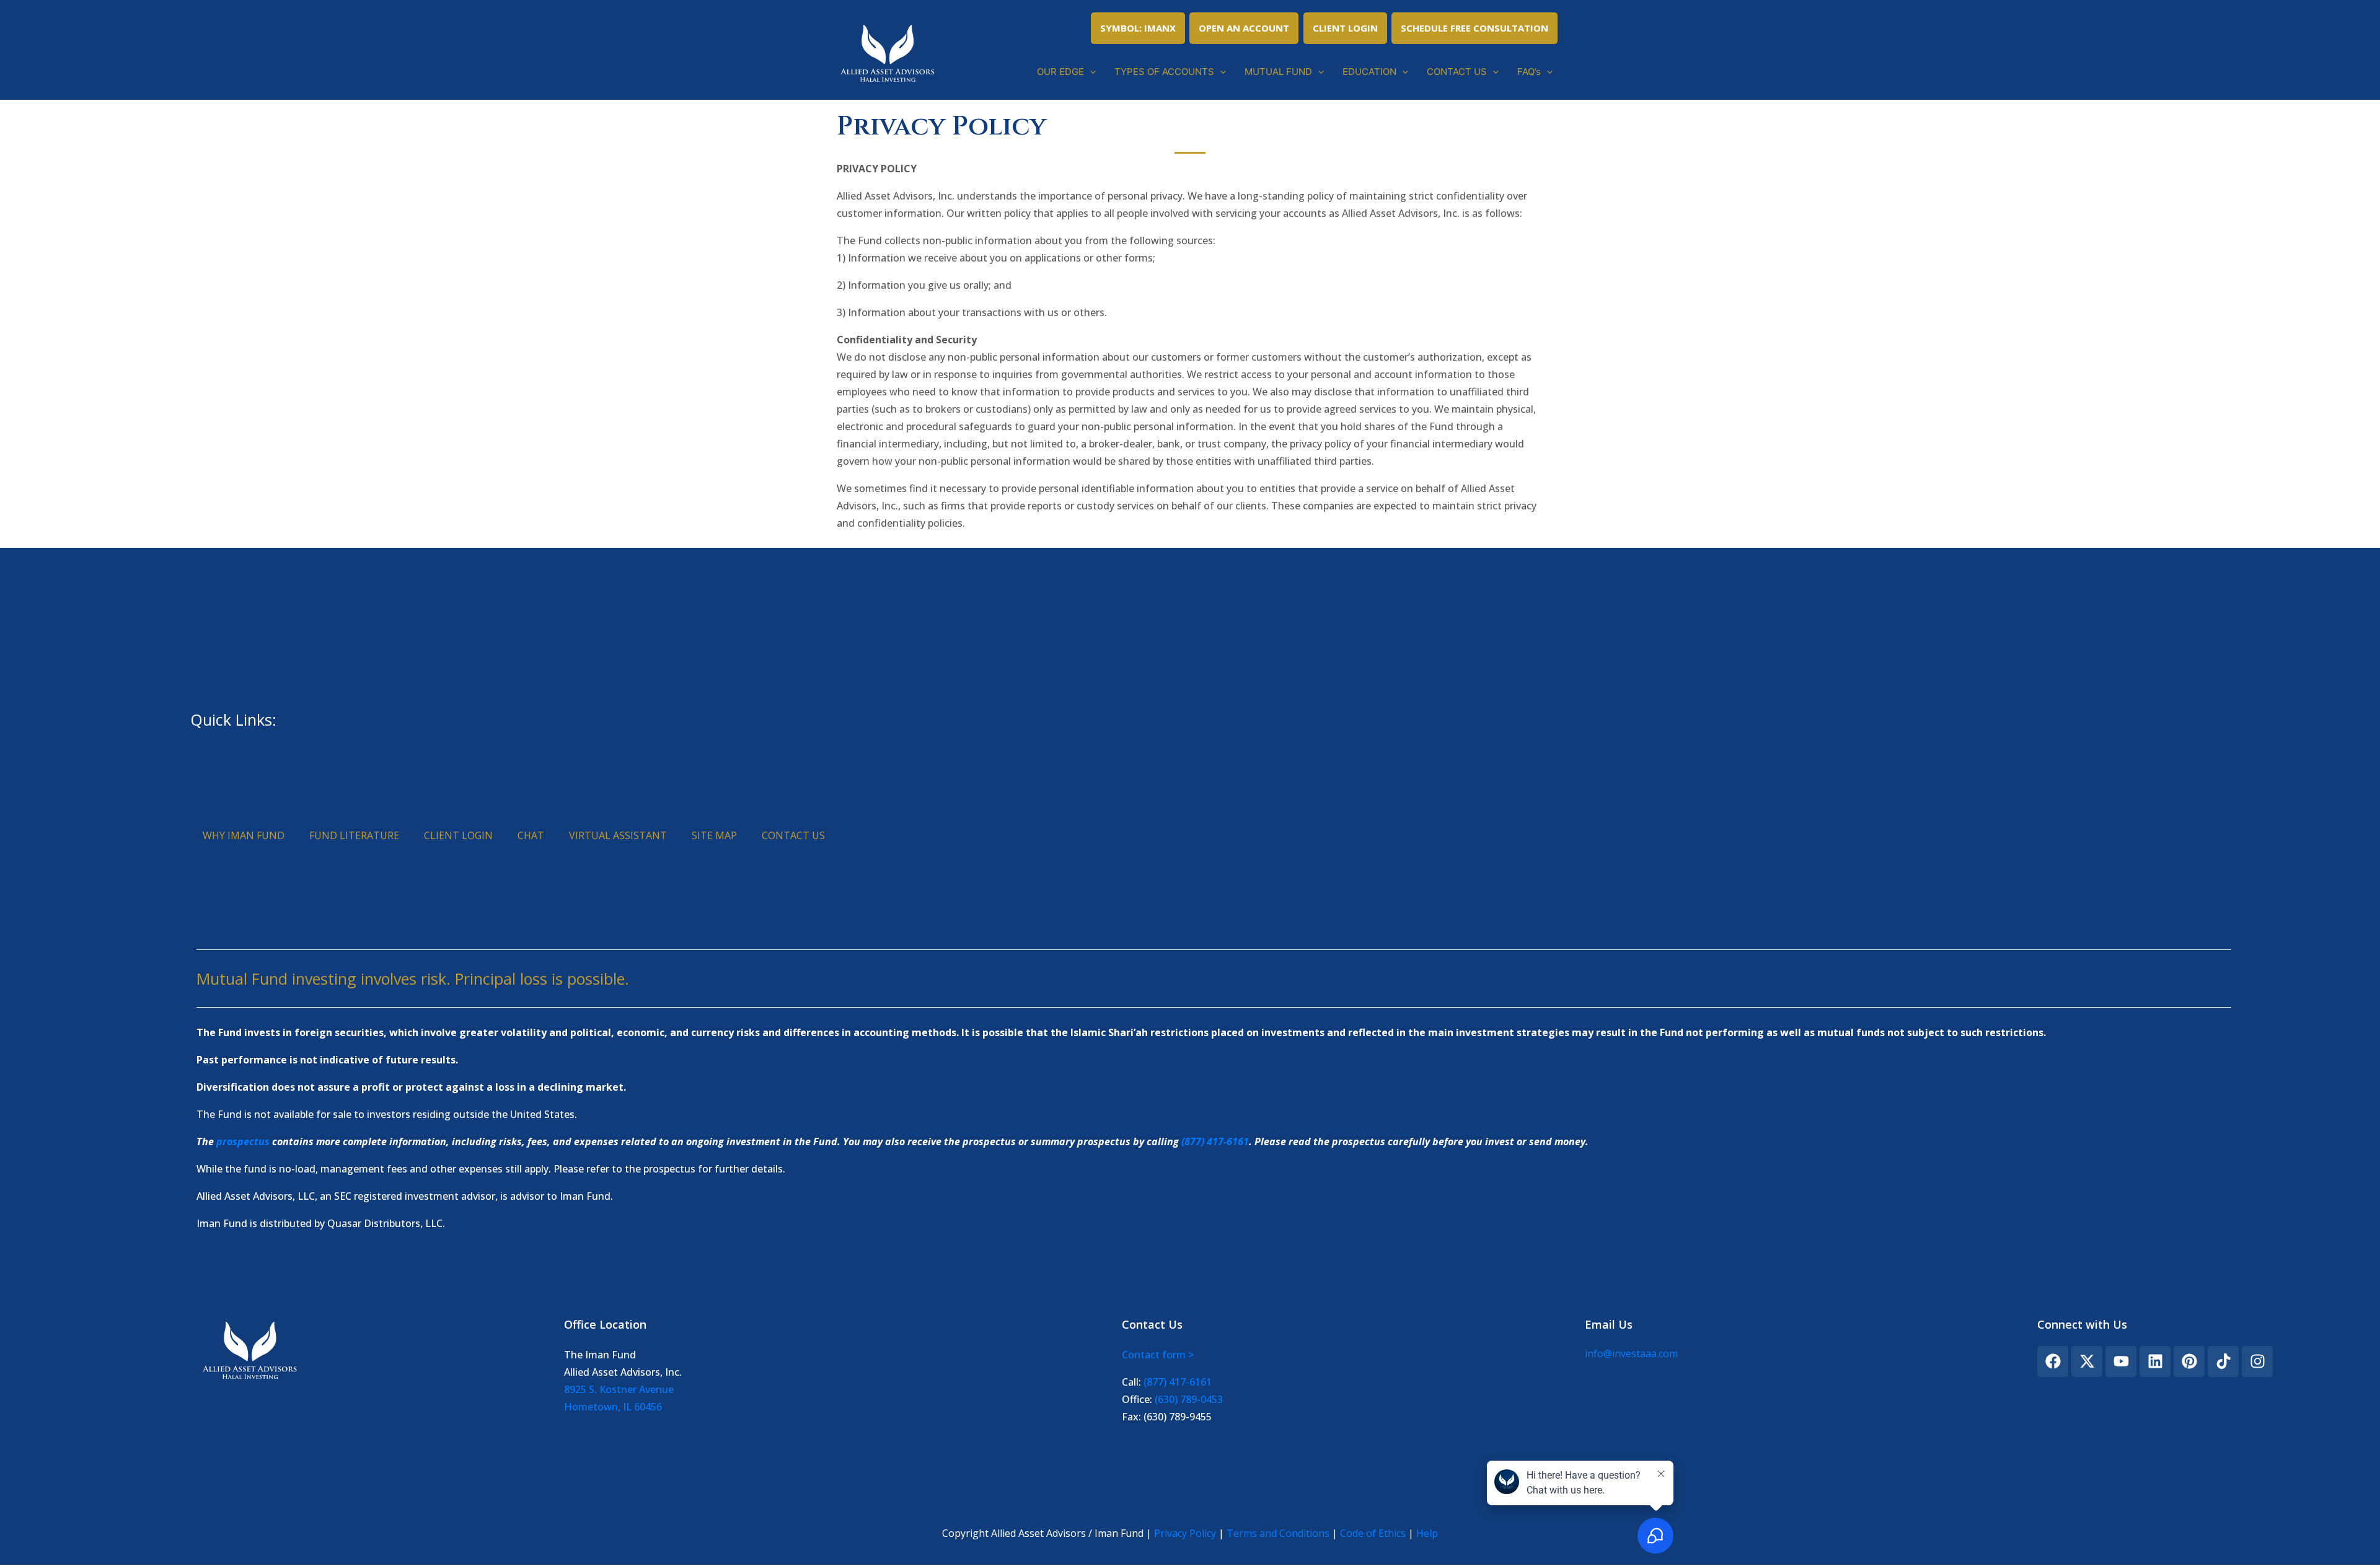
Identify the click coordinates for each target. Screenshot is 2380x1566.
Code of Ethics (1373, 1533)
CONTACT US (1457, 72)
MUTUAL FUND (1278, 72)
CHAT (531, 835)
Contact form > (1158, 1355)
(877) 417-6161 (1215, 1142)
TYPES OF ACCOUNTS (1164, 72)
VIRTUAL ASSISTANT (618, 835)
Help (1427, 1533)
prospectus (243, 1142)
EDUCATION (1369, 72)
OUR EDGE (1060, 72)
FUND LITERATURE (354, 835)
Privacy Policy (1185, 1533)
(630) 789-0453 (1189, 1399)
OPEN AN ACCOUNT (1244, 28)
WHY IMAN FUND (244, 835)
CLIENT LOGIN (1345, 28)
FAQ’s (1529, 72)
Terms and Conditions (1278, 1533)
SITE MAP (714, 835)
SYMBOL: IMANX (1138, 28)
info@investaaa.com (1631, 1353)
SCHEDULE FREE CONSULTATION (1474, 28)
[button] (1090, 72)
